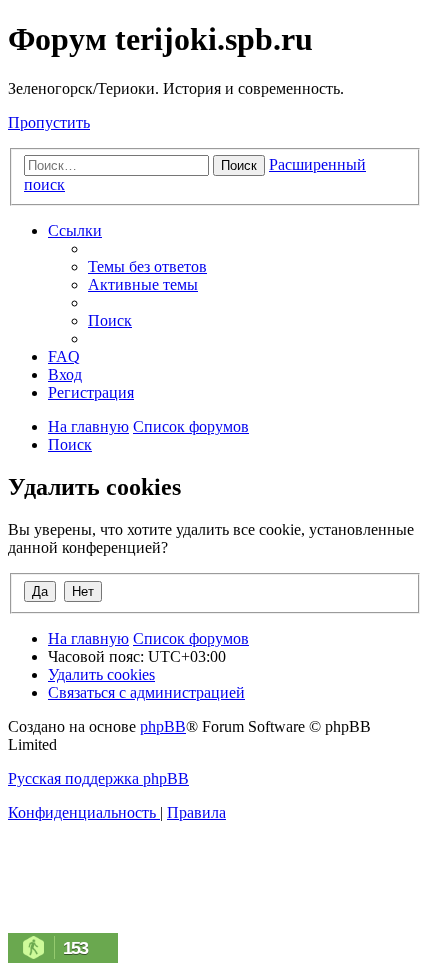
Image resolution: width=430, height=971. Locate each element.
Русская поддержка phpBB (98, 778)
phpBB (163, 726)
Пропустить (49, 122)
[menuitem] (147, 266)
